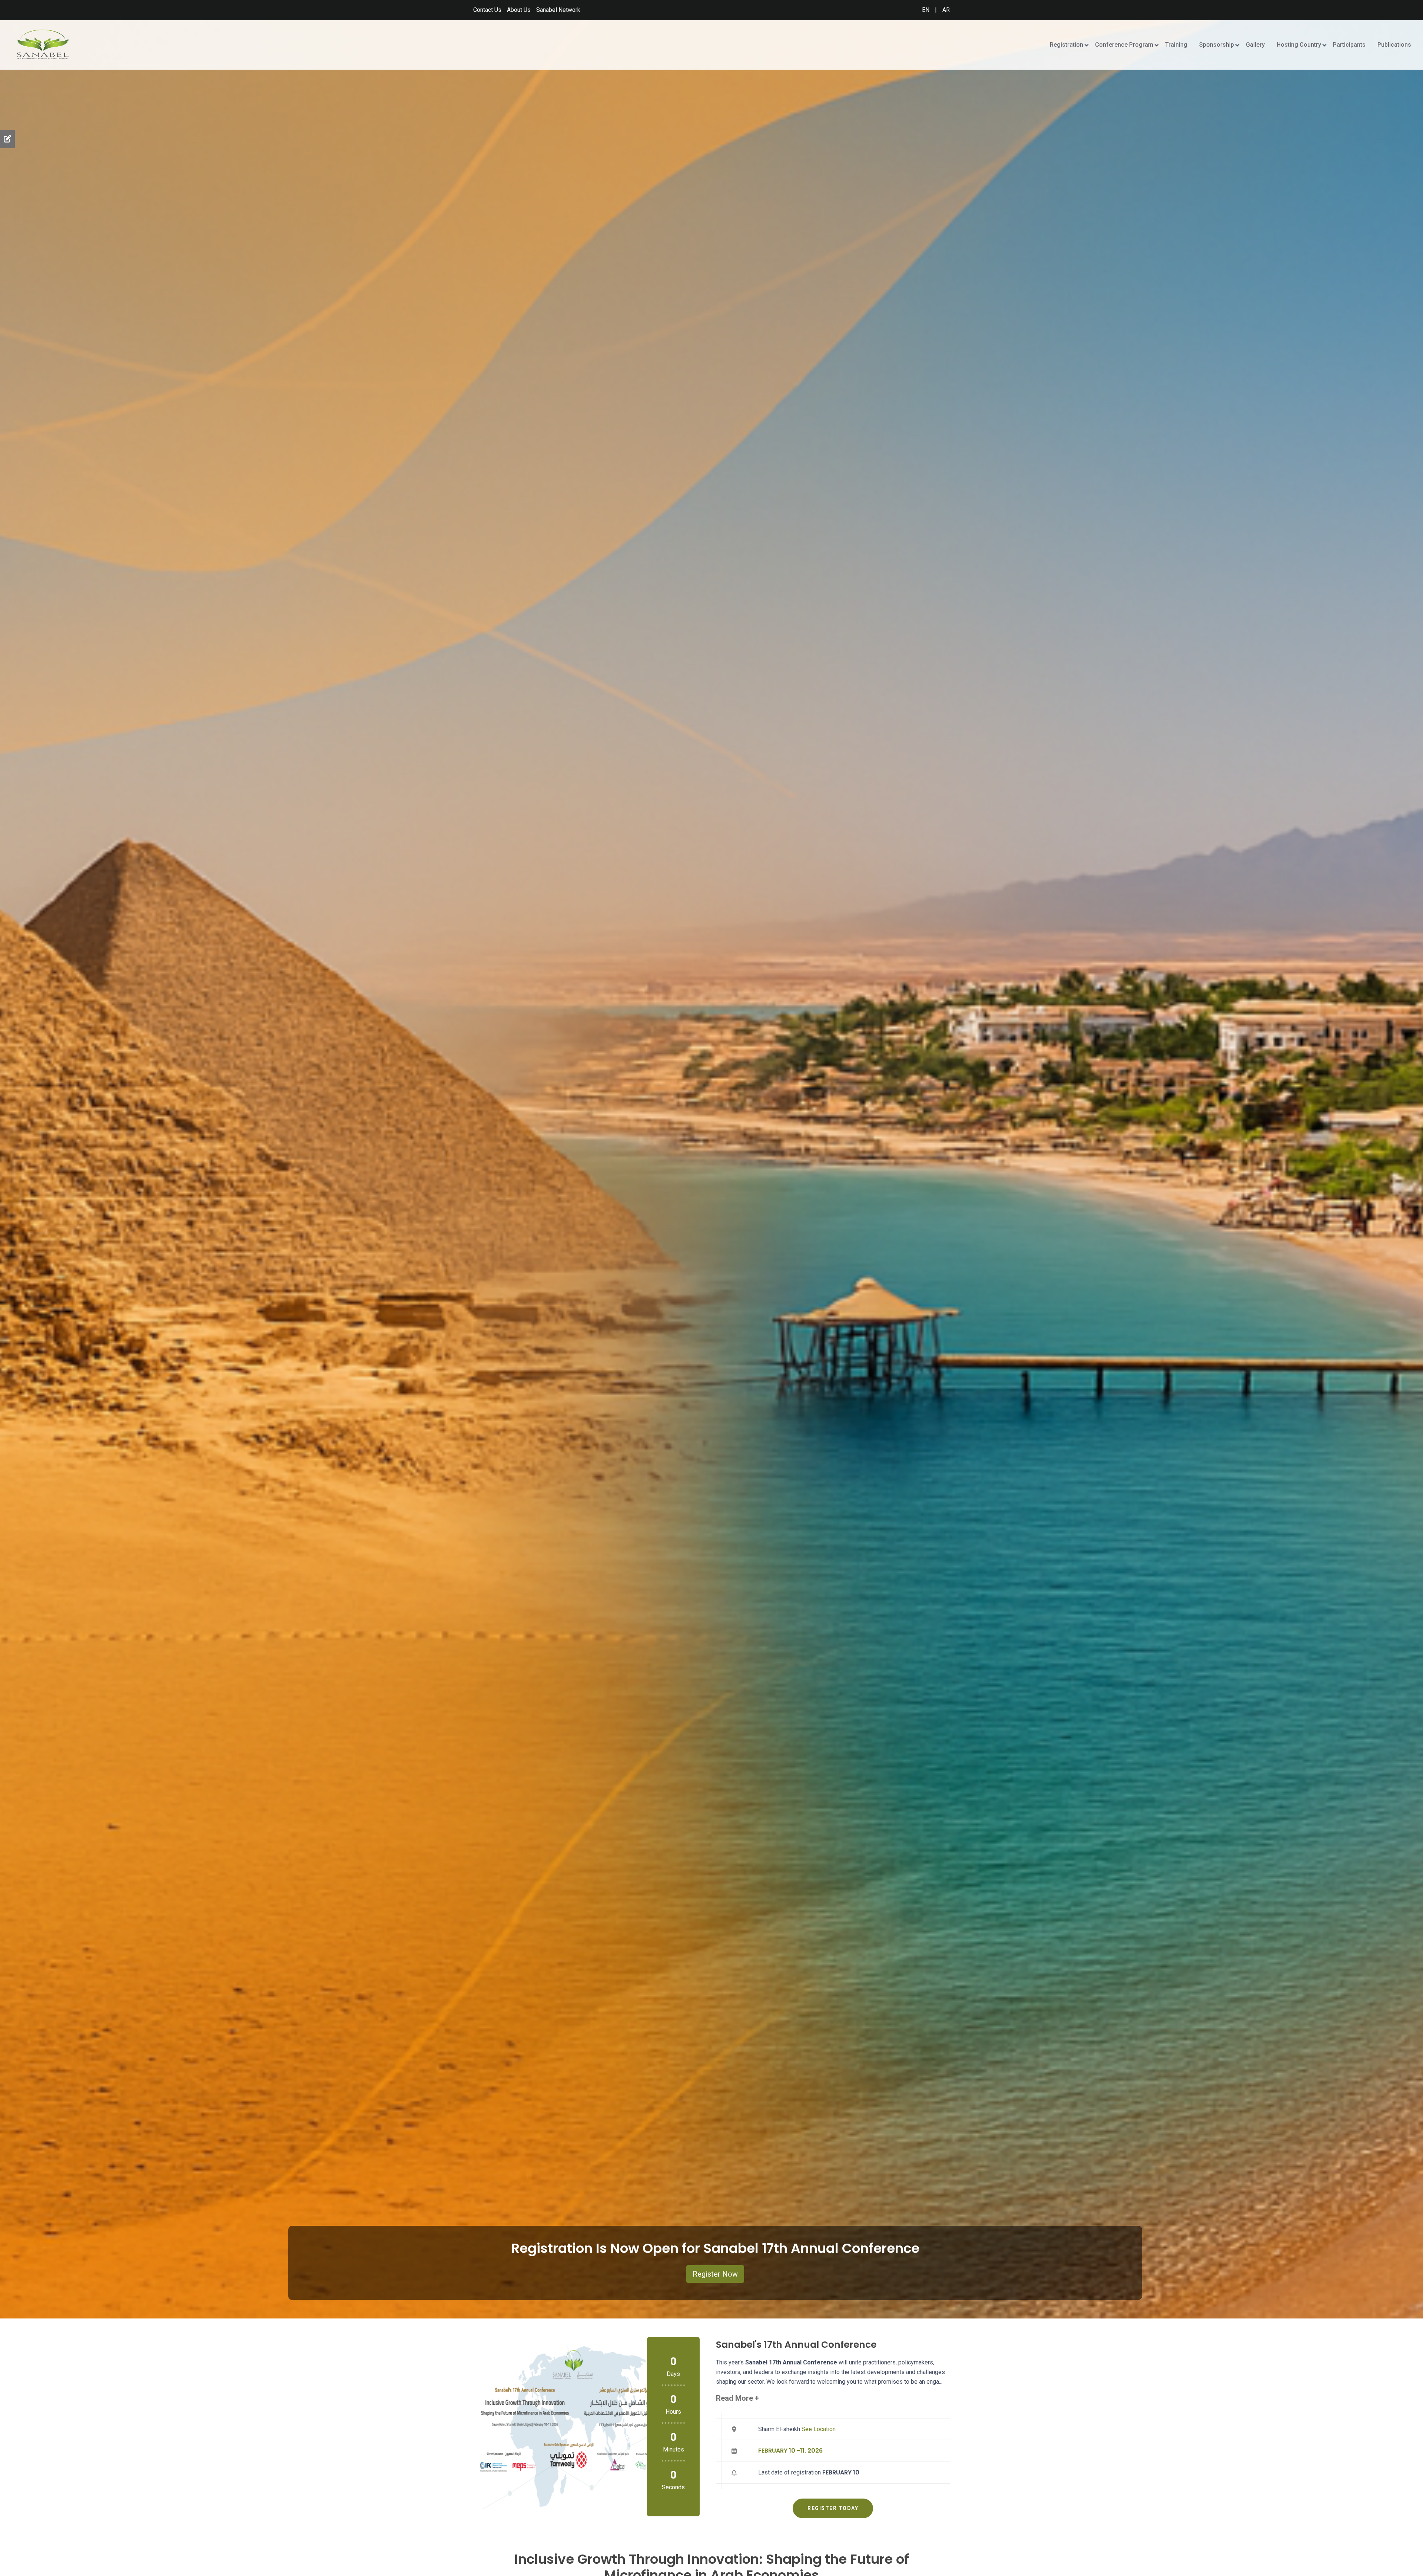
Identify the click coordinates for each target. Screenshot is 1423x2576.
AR (946, 10)
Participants (1349, 45)
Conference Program (1124, 45)
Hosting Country (1299, 45)
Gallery (1255, 45)
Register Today (833, 2508)
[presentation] (11, 1159)
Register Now (715, 2274)
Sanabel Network (558, 10)
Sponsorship (1217, 45)
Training (1176, 45)
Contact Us (487, 10)
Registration (1067, 45)
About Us (519, 10)
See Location (819, 2429)
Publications (1394, 45)
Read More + (737, 2398)
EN (926, 10)
